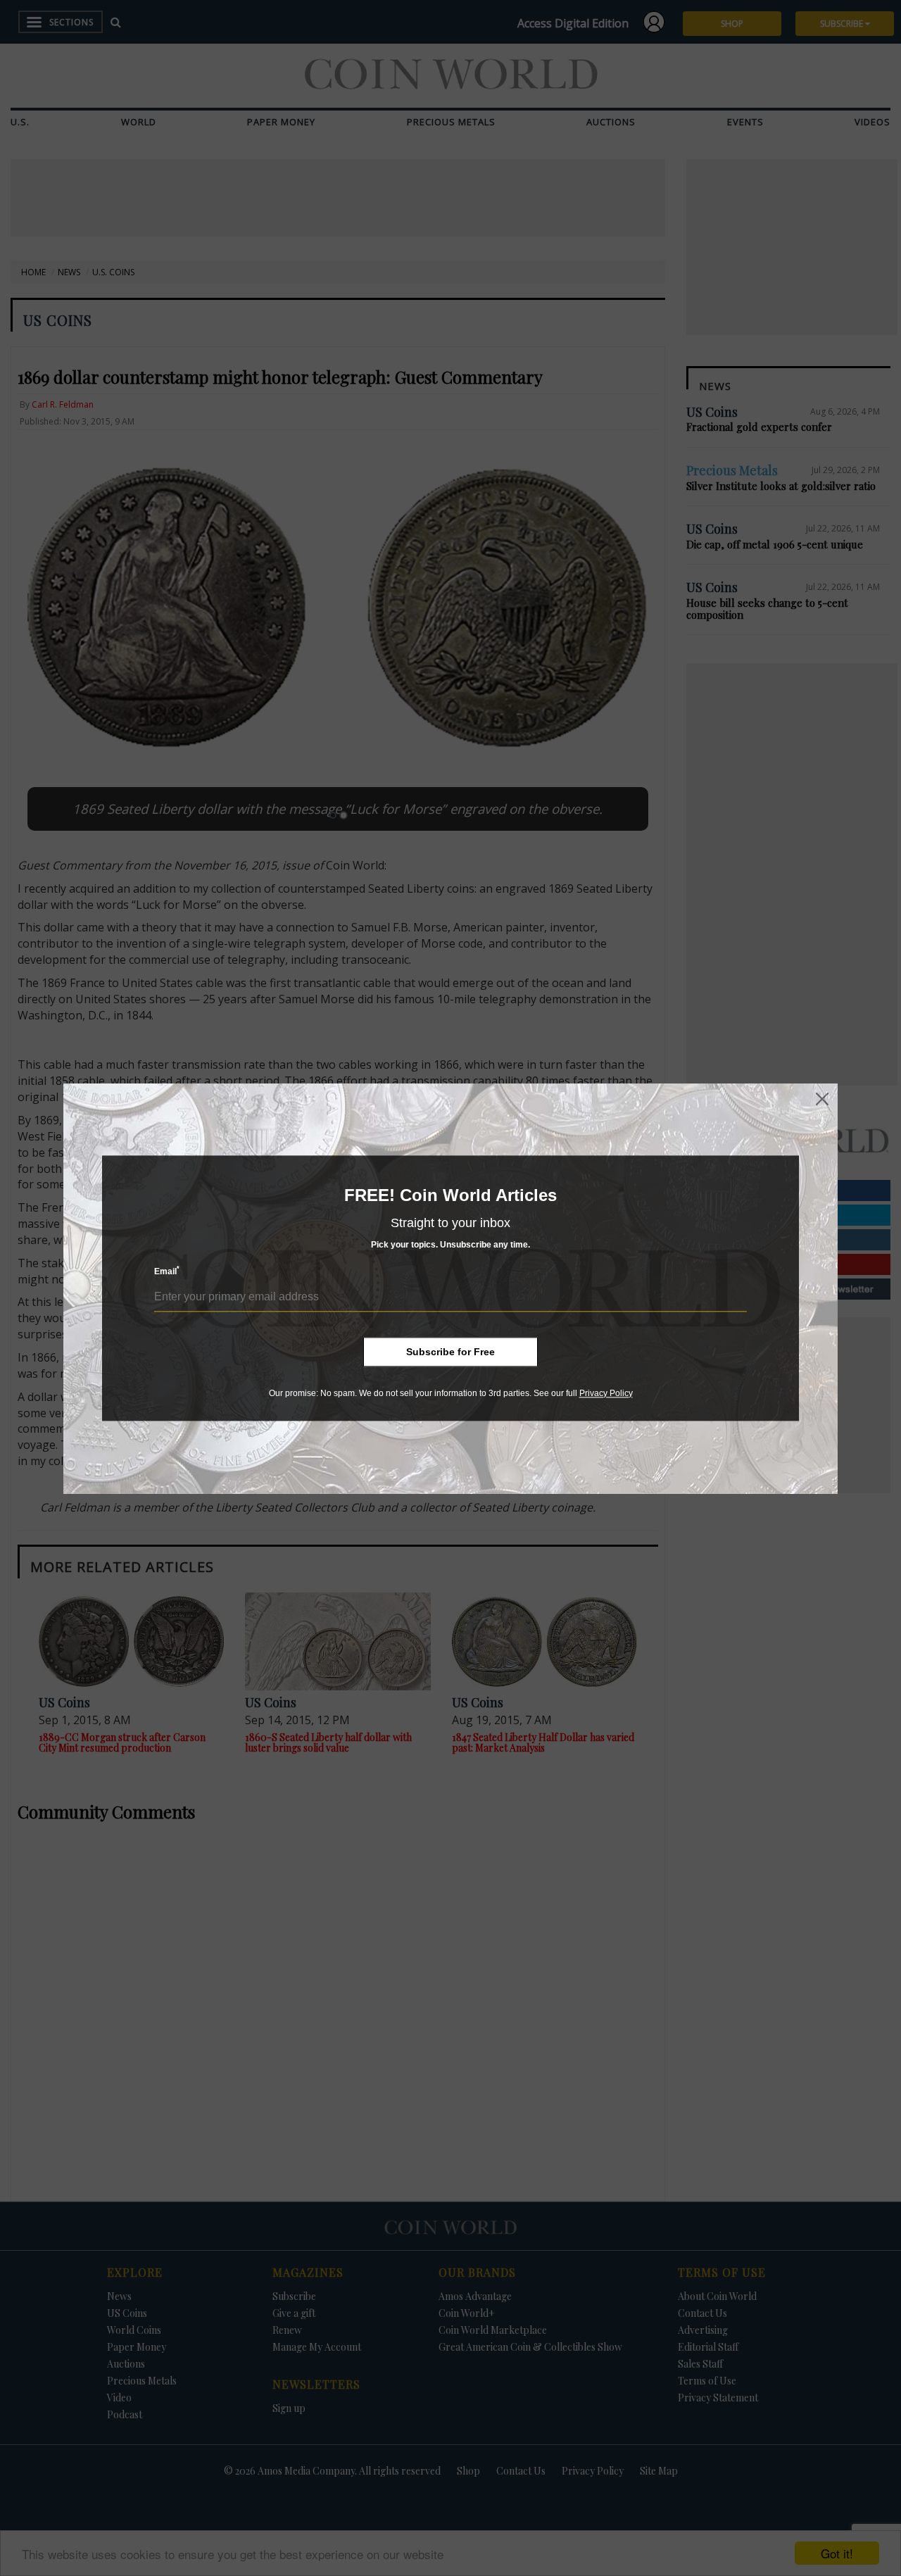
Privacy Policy (606, 1393)
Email (167, 1271)
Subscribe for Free (450, 1352)
